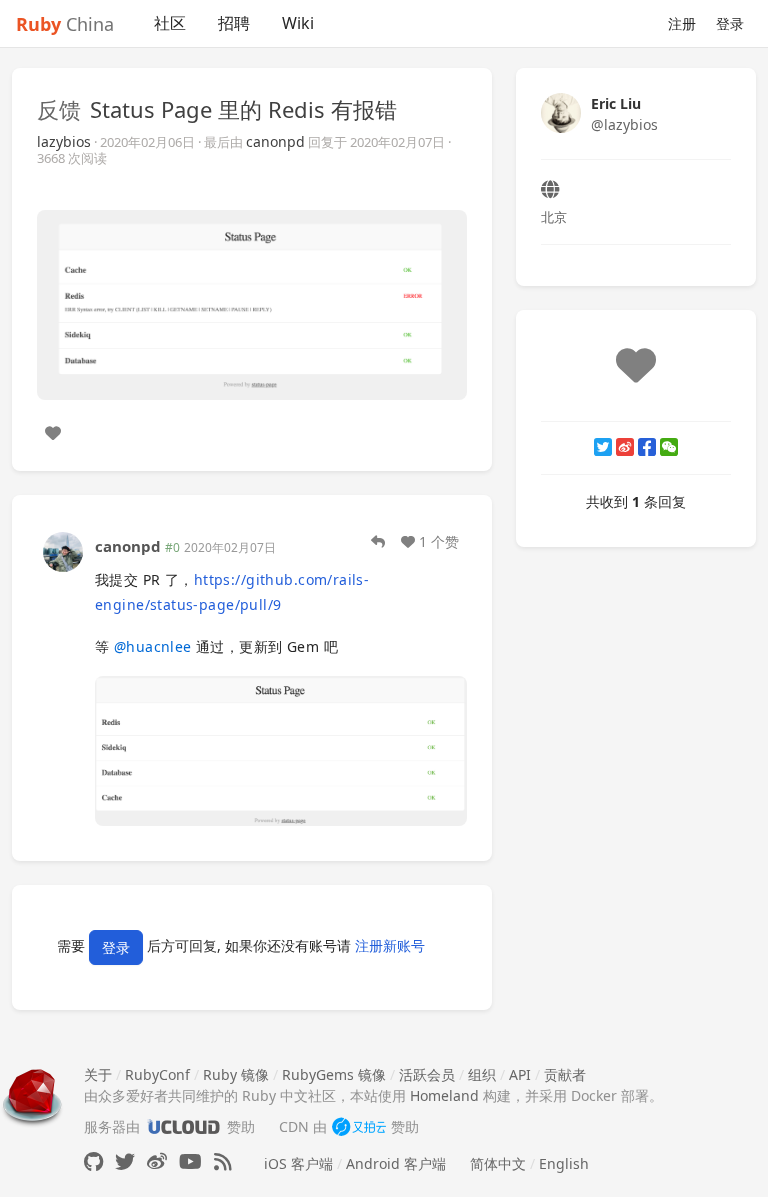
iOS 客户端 (298, 1163)
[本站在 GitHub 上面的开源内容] (93, 1161)
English (564, 1163)
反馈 (59, 109)
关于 (98, 1074)
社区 (170, 23)
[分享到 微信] (669, 447)
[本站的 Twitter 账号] (125, 1161)
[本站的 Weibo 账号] (157, 1161)
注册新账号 (390, 945)
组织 (482, 1074)
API (520, 1074)
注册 (682, 23)
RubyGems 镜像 (334, 1074)
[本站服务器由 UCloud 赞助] (183, 1126)
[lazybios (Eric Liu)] (561, 111)
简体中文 (498, 1163)
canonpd (275, 141)
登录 (730, 23)
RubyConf (157, 1074)
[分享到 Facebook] (647, 447)
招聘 (234, 23)
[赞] (53, 433)
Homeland (444, 1095)
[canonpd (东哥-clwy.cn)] (63, 549)
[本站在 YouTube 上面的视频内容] (190, 1161)
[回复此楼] (378, 542)
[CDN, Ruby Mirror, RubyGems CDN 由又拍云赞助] (359, 1126)
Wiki (298, 23)
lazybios (64, 141)
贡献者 (565, 1074)
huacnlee (153, 646)
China (65, 24)
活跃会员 (427, 1074)
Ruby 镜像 (236, 1074)
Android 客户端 (396, 1163)
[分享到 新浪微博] (625, 447)
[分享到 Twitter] (603, 447)
